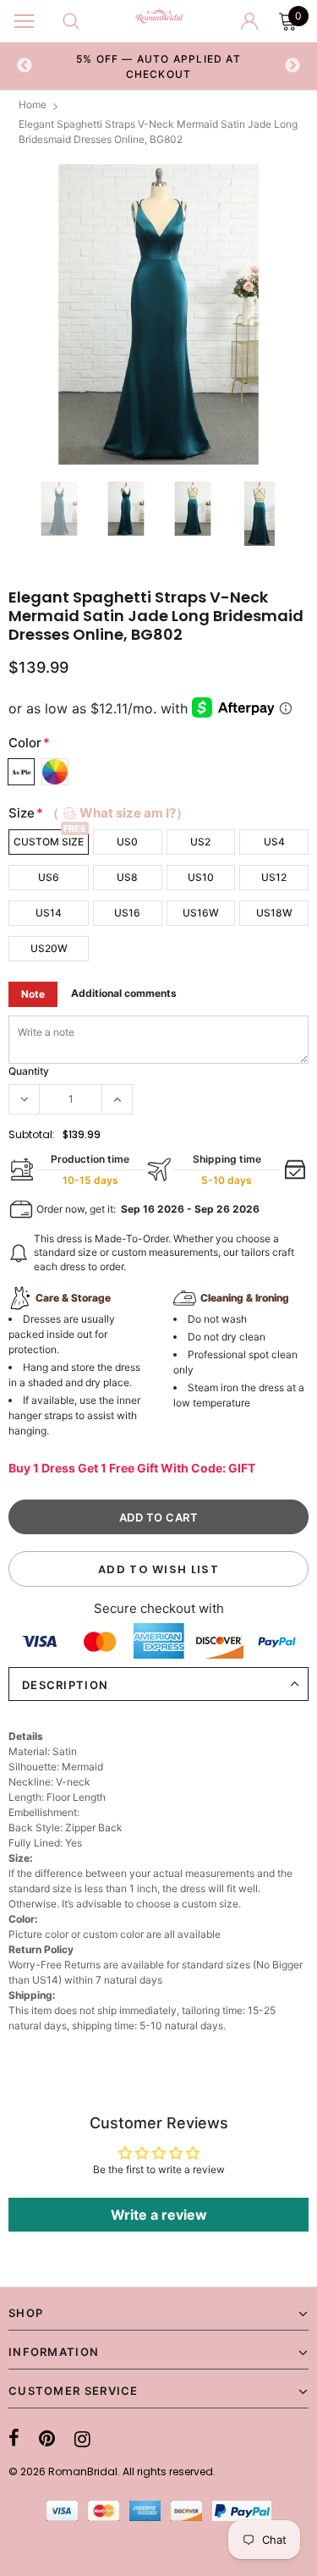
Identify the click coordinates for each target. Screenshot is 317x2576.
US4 (274, 842)
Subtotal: (32, 1134)
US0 (127, 842)
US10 (201, 877)
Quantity (29, 1071)
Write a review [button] (159, 2215)
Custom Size (49, 842)
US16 (127, 913)
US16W (201, 913)
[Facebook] (14, 2439)
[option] (159, 66)
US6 (49, 877)
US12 (274, 877)
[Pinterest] (47, 2439)
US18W (274, 913)
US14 (49, 913)
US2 (200, 842)
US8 (127, 877)
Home (33, 105)
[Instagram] (82, 2439)
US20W (49, 948)
